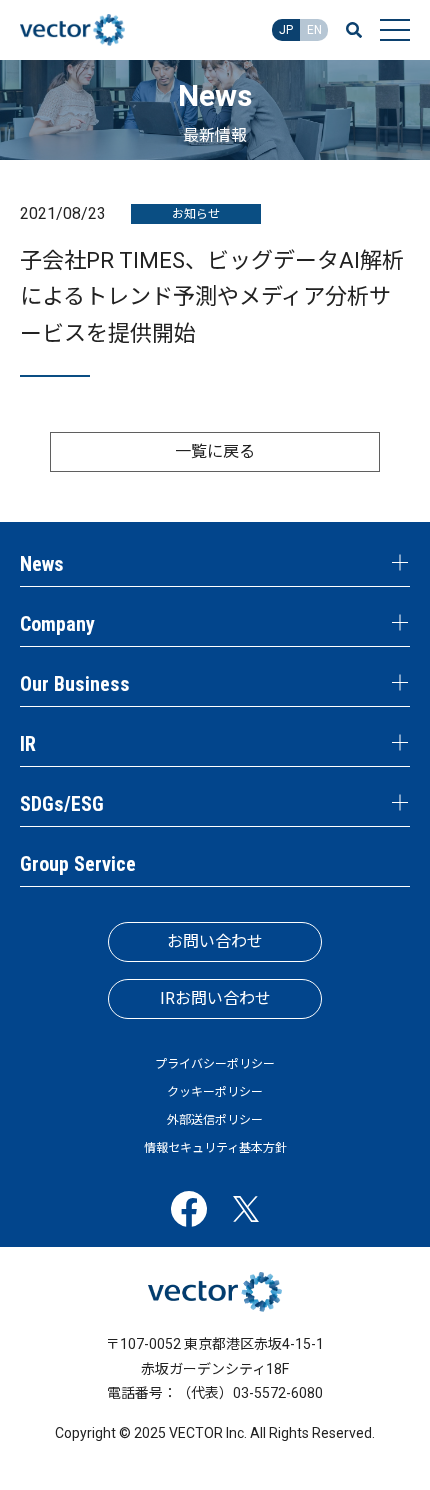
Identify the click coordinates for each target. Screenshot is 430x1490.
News (42, 564)
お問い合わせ (215, 941)
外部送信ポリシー (215, 1120)
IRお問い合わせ (215, 998)
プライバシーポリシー (215, 1064)
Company (57, 624)
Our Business (75, 684)
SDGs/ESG (62, 804)
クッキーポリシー (215, 1092)
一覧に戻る (215, 451)
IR (28, 744)
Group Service (78, 864)
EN (314, 30)
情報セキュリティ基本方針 (215, 1148)
